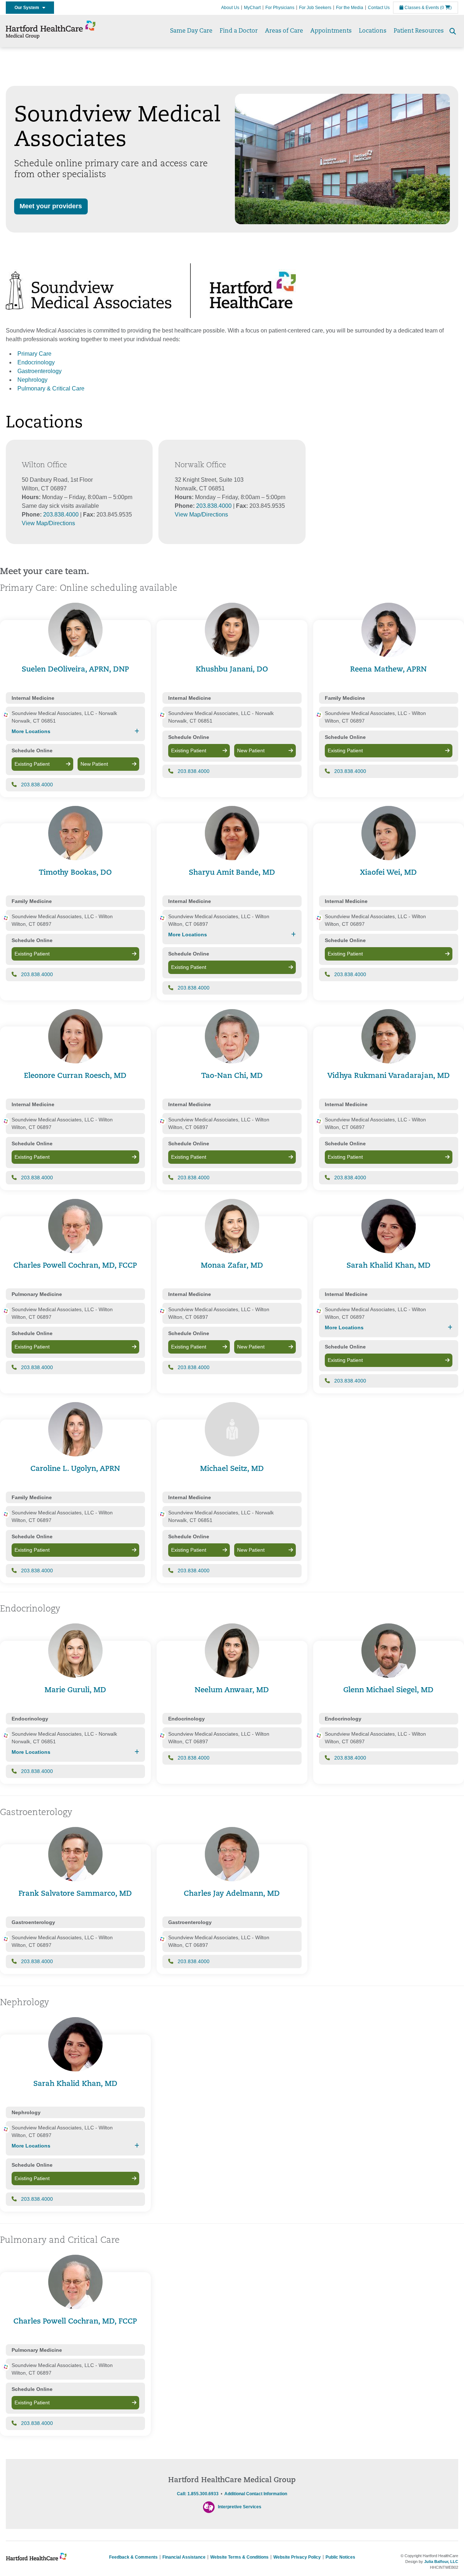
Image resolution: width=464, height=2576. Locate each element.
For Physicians (280, 8)
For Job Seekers (315, 8)
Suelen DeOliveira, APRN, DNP (75, 670)
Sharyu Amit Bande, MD (232, 873)
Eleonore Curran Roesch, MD (75, 1076)
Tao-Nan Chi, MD (232, 1076)
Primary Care (34, 354)
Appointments (331, 31)
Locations (373, 31)
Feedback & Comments (133, 2557)
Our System (28, 8)
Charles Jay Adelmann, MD (232, 1894)
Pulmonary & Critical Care (51, 388)
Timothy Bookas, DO (75, 873)
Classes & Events (421, 8)
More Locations (31, 731)
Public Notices (340, 2557)
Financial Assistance (184, 2557)
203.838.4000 (61, 515)
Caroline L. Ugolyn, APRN (75, 1469)
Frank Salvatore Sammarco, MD (75, 1894)
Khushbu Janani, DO (232, 670)
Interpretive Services (240, 2507)
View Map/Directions (48, 523)
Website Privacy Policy (297, 2557)
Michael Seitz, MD (232, 1469)
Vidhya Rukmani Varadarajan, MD (389, 1076)
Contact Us (379, 8)
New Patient (94, 764)
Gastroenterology (40, 371)
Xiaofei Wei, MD (388, 873)
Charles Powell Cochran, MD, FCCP (75, 1266)
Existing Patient (32, 764)
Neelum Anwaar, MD (232, 1690)
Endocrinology (36, 362)
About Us (230, 8)
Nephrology (32, 380)
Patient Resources (419, 31)
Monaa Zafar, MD (232, 1266)
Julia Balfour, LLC (441, 2562)
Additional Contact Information (256, 2494)
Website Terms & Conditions (239, 2557)
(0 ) (446, 8)
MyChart (252, 8)
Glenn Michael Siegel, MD (388, 1690)
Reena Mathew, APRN (388, 670)
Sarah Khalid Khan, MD (389, 1266)
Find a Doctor (239, 31)
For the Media (350, 8)
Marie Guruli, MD (75, 1690)
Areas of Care (284, 31)
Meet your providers (51, 206)
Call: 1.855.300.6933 (198, 2494)
